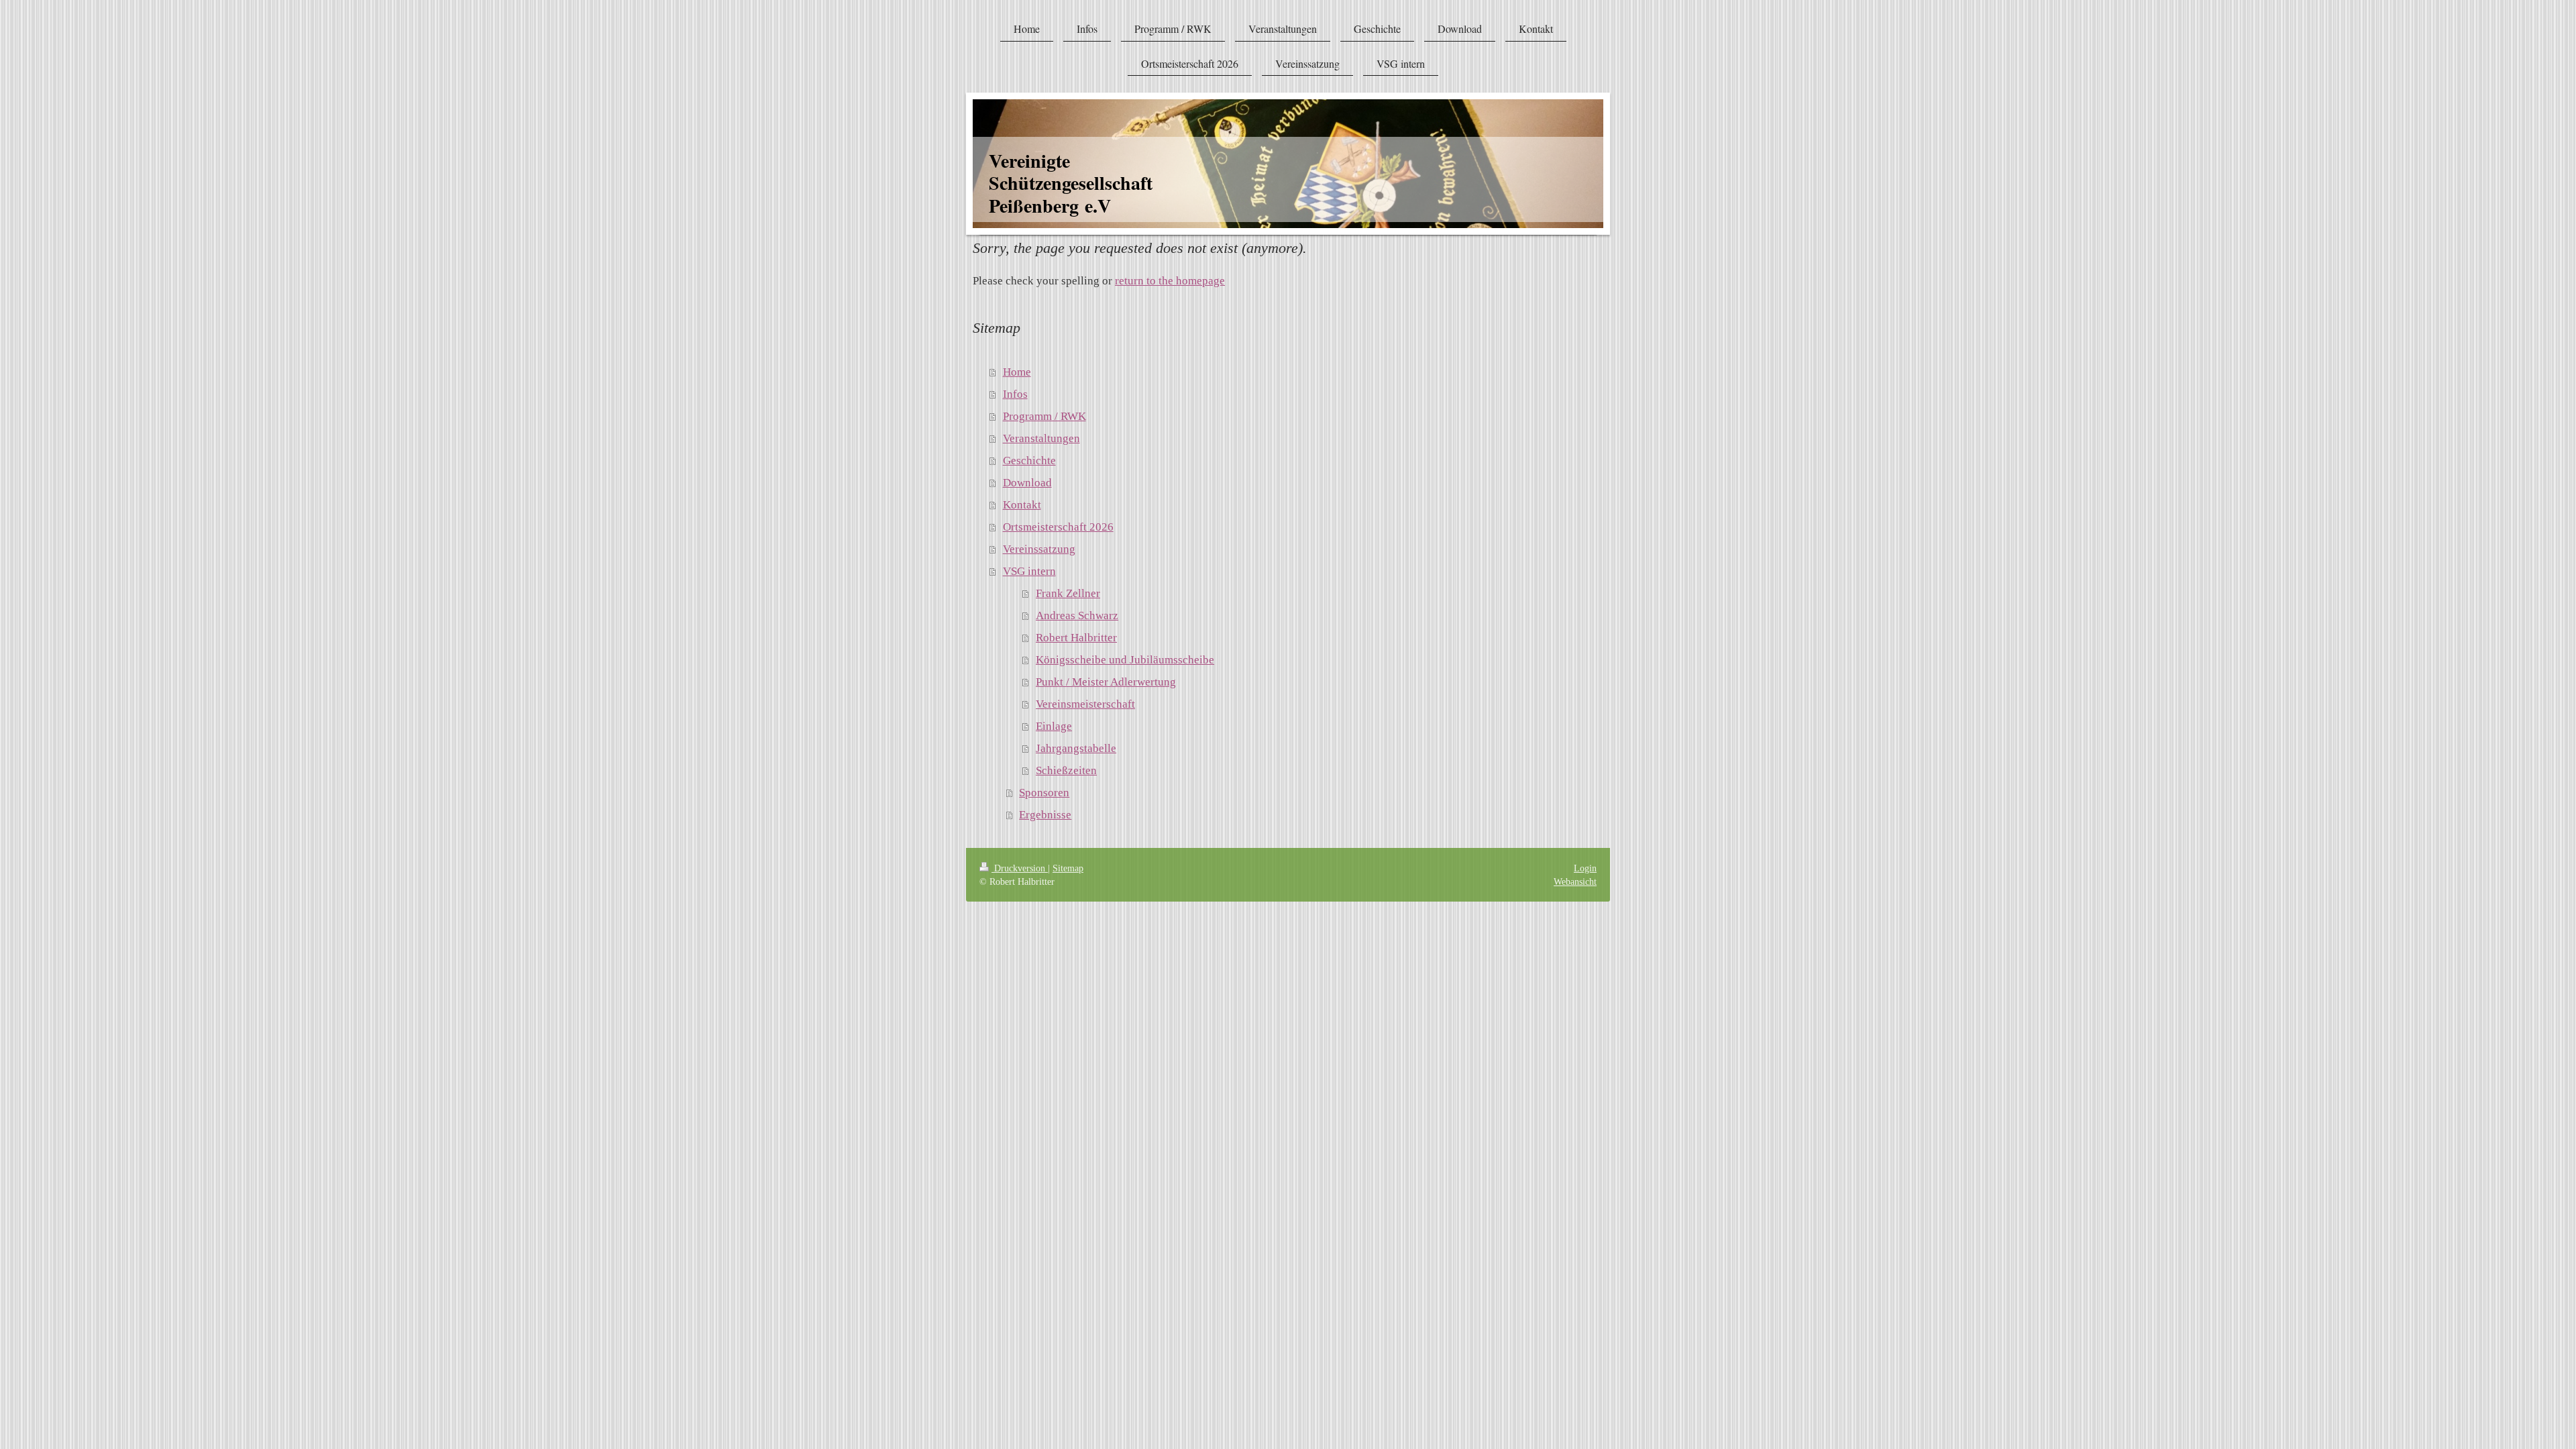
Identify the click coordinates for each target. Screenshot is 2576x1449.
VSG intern (1029, 571)
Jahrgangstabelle (1076, 748)
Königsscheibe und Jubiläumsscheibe (1125, 660)
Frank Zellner (1068, 593)
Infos (1015, 394)
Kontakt (1022, 505)
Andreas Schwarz (1077, 615)
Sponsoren (1044, 793)
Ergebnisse (1045, 815)
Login (1585, 868)
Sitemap (1068, 868)
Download (1027, 483)
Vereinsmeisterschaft (1085, 704)
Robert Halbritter (1076, 638)
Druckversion (1020, 868)
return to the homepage (1170, 281)
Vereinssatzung (1039, 549)
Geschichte (1029, 461)
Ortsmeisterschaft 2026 (1058, 527)
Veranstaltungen (1041, 438)
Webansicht (1575, 881)
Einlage (1054, 726)
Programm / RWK (1044, 416)
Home (1017, 372)
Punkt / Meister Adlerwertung (1106, 682)
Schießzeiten (1066, 770)
